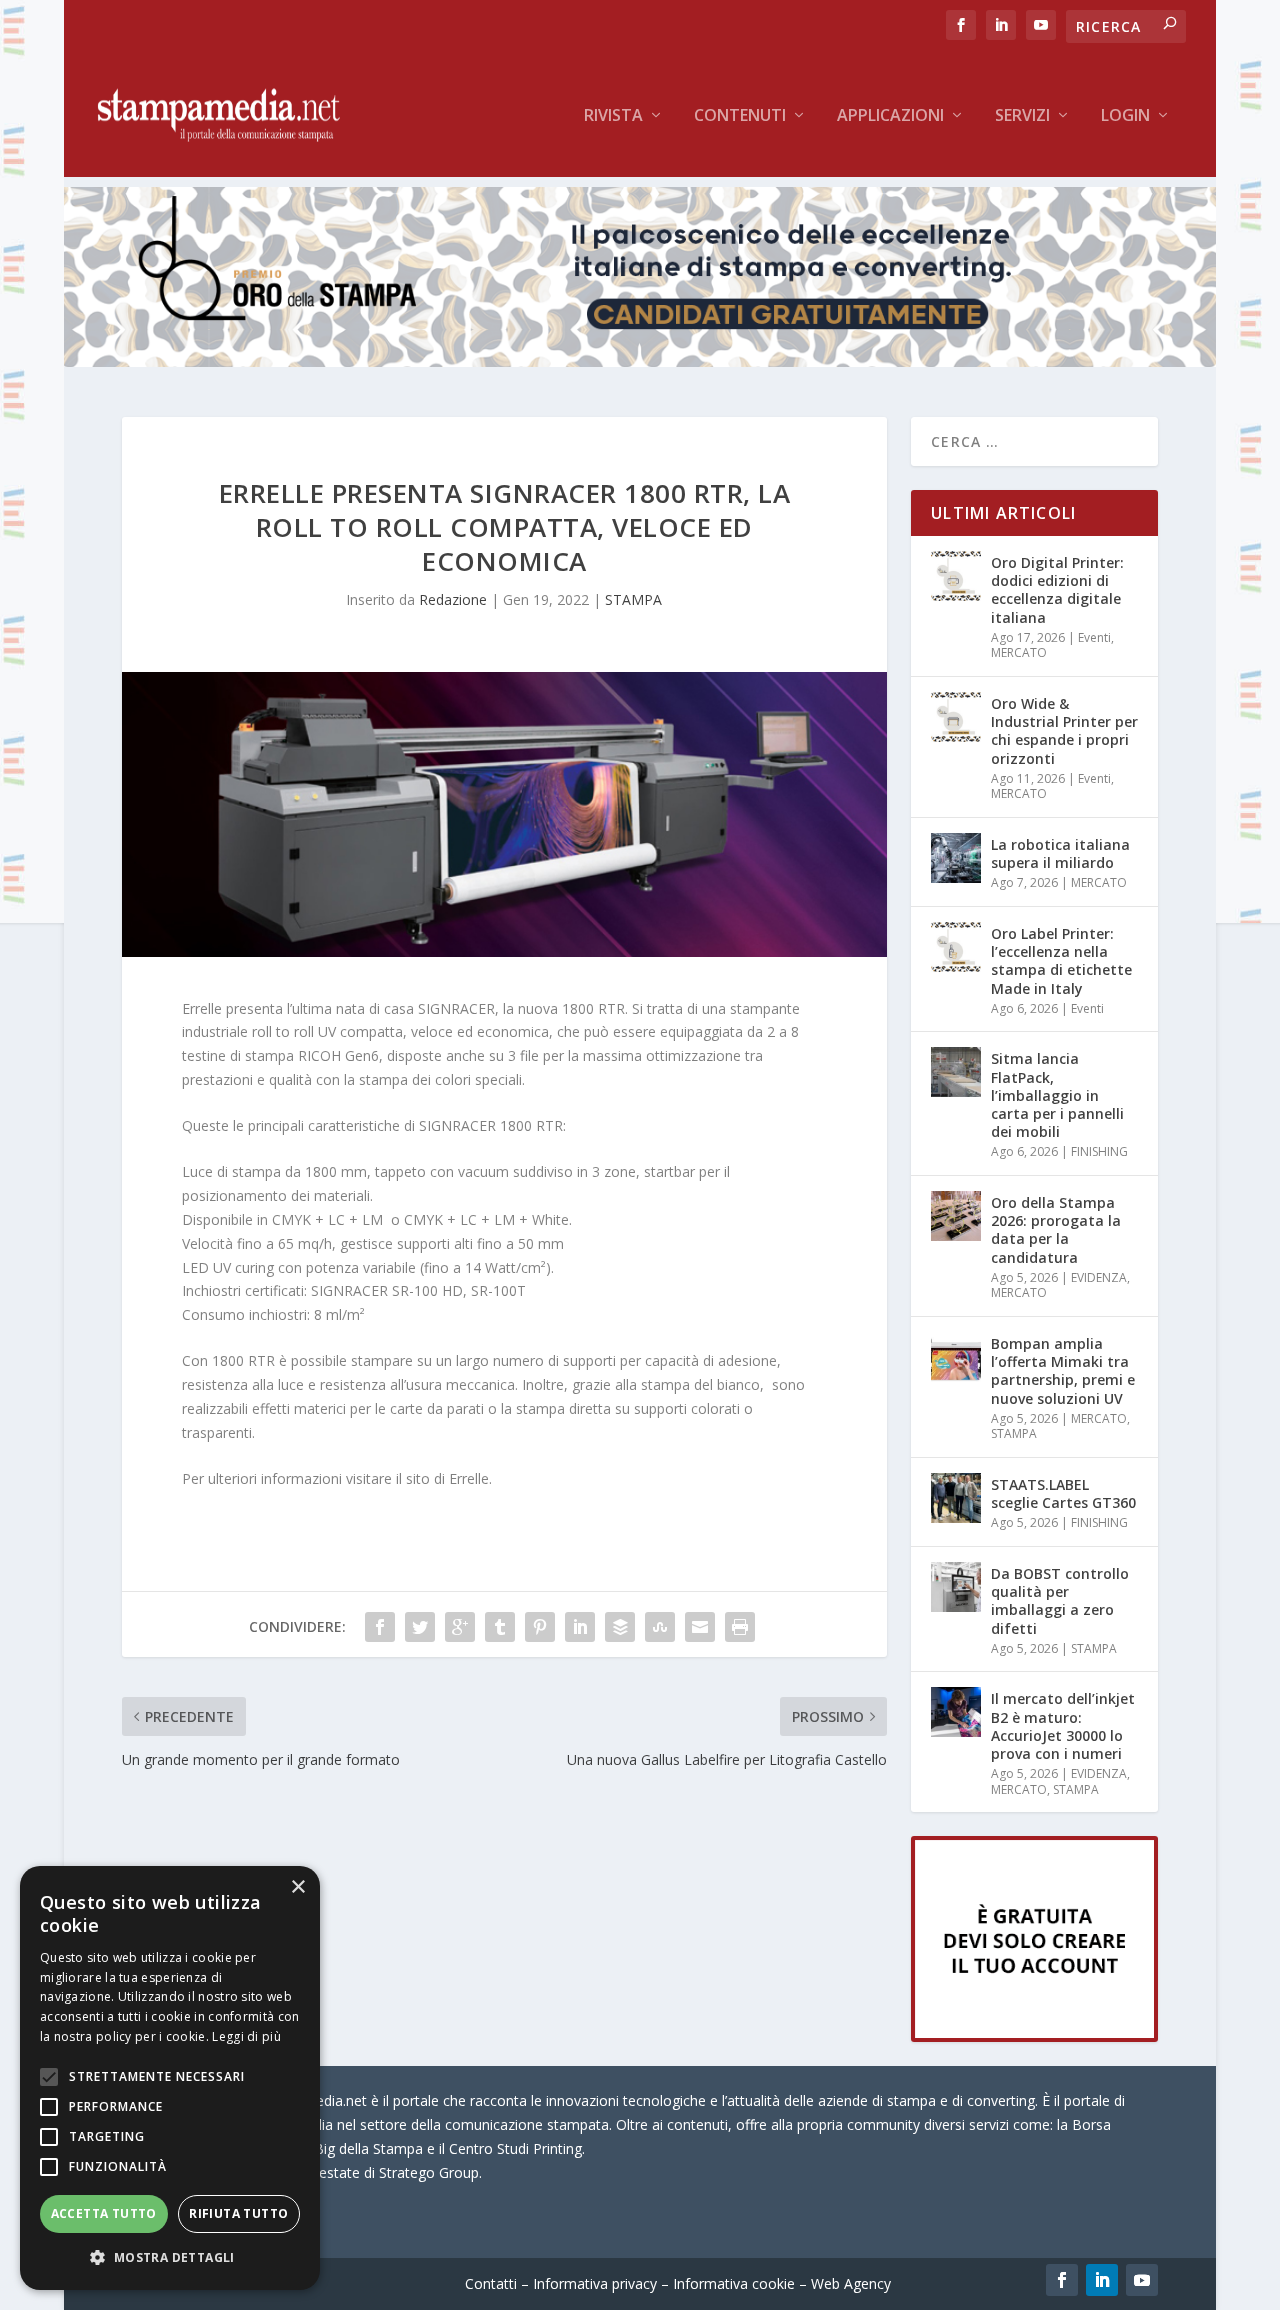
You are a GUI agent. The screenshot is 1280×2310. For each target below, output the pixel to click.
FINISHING (1099, 1151)
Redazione (453, 599)
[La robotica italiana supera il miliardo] (956, 858)
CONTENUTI (740, 116)
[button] (170, 2258)
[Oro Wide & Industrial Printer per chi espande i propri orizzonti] (956, 717)
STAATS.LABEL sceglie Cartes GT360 (1063, 1493)
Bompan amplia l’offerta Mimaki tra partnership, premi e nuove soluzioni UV (1063, 1371)
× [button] (297, 1887)
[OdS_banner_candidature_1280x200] (640, 361)
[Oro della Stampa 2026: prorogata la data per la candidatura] (956, 1216)
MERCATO (1019, 652)
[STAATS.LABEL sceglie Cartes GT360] (956, 1498)
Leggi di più (246, 2036)
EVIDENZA (1099, 1277)
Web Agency (851, 2283)
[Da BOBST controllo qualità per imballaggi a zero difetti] (956, 1587)
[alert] (170, 2078)
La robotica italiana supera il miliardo (1060, 853)
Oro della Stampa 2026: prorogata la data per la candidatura (1056, 1230)
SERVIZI (1022, 116)
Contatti (491, 2283)
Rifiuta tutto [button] (238, 2213)
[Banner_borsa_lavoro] (1034, 2036)
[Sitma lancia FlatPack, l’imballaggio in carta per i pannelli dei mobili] (956, 1072)
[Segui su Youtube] (1142, 2280)
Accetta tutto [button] (104, 2213)
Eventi (1094, 637)
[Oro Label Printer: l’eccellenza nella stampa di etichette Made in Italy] (956, 947)
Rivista (613, 116)
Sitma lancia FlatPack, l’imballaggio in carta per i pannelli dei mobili (1057, 1095)
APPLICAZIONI (890, 116)
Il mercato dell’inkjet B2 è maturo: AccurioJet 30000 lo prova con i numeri (1063, 1726)
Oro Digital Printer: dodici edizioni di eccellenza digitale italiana (1057, 590)
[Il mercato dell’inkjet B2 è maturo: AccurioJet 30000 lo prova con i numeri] (956, 1712)
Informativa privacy (595, 2283)
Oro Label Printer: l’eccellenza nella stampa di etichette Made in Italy (1061, 961)
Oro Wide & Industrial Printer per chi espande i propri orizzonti (1064, 731)
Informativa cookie (734, 2283)
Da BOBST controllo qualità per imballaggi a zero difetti (1060, 1601)
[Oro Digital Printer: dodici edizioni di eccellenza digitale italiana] (956, 576)
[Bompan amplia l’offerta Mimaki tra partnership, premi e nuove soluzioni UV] (956, 1357)
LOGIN (1125, 116)
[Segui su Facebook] (1062, 2280)
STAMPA (633, 599)
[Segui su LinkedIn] (1102, 2280)
